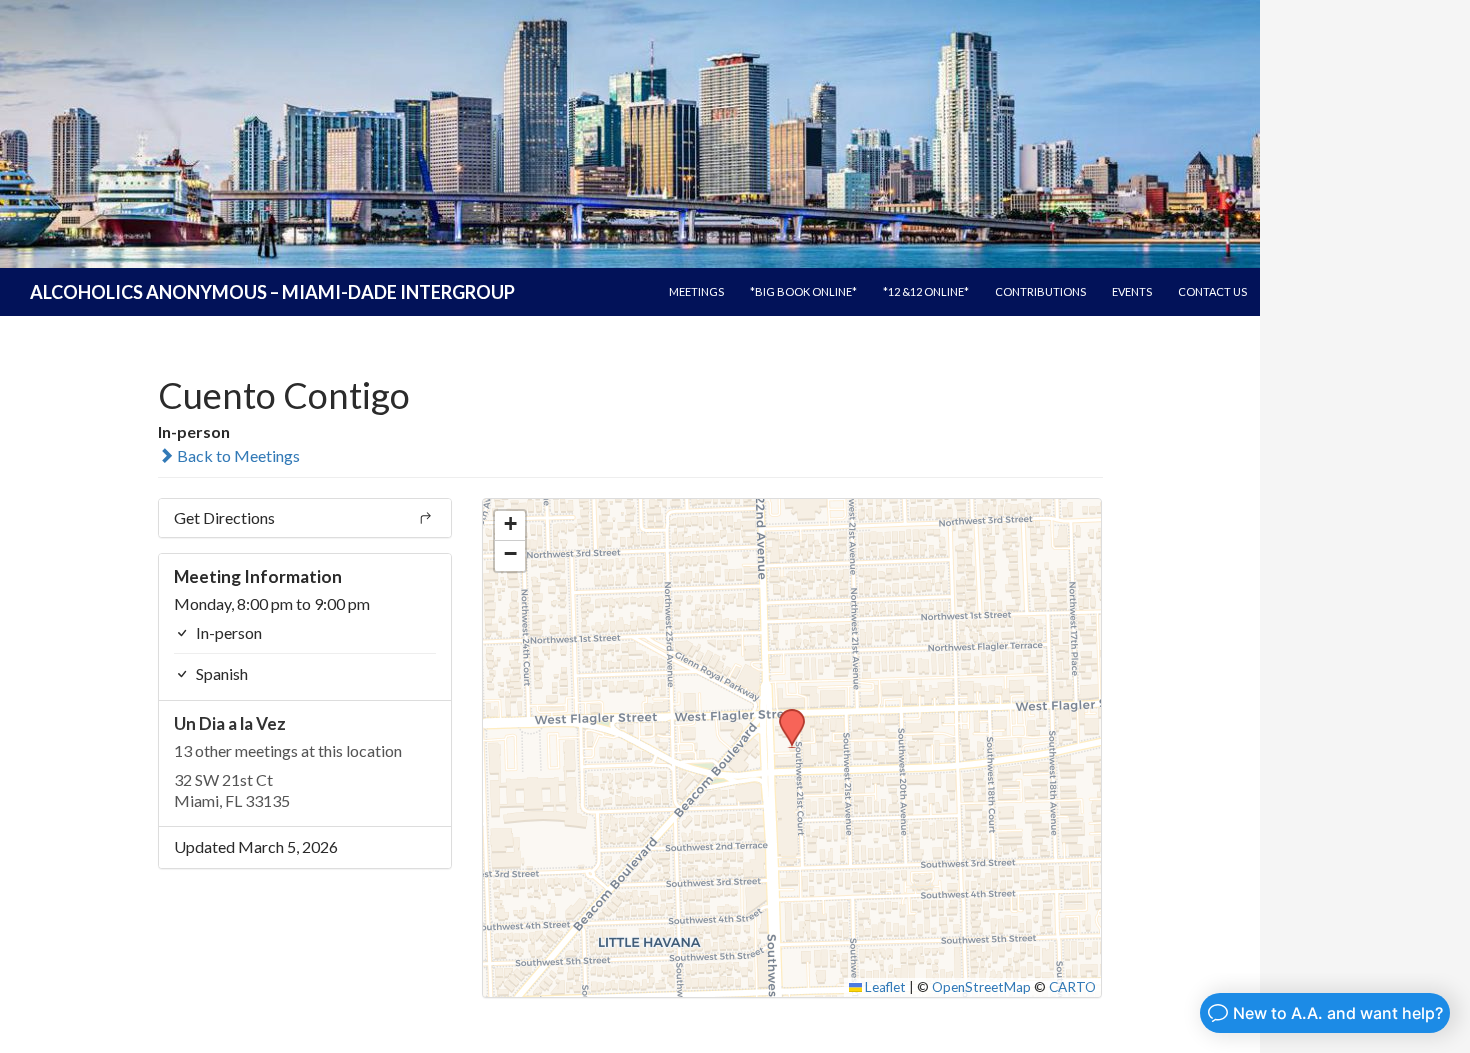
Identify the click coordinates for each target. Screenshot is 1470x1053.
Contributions (1040, 291)
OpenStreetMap (981, 987)
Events (1132, 291)
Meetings (696, 291)
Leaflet (884, 987)
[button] (785, 715)
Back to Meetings (237, 455)
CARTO (1072, 987)
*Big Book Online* (803, 291)
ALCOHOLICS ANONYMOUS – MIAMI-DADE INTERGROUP (272, 292)
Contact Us (1212, 291)
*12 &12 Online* (926, 291)
